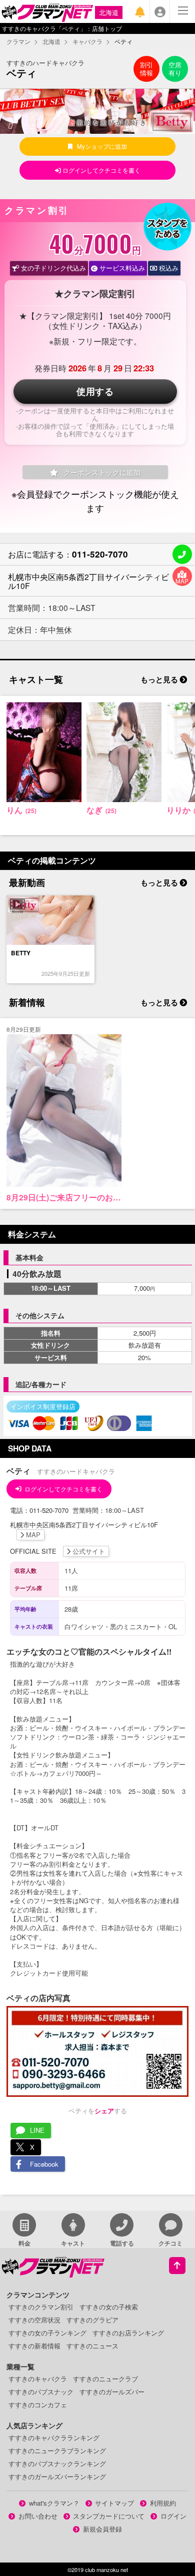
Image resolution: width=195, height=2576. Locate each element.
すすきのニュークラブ (105, 2379)
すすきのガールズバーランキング (57, 2476)
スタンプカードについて (109, 2516)
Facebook (44, 2164)
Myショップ (102, 146)
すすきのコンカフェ (38, 2405)
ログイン (173, 2516)
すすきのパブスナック (41, 2392)
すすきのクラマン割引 (41, 2307)
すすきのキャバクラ (38, 2379)
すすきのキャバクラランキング (54, 2437)
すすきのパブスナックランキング (57, 2463)
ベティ (21, 73)
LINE (37, 2130)
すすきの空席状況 (34, 2320)
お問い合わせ (38, 2516)
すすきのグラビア (92, 2320)
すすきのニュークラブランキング (57, 2450)
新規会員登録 (102, 2529)
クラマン (18, 41)
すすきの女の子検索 (109, 2307)
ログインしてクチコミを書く (101, 170)
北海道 (109, 12)
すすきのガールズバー (112, 2392)
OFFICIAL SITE (58, 1551)
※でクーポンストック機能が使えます (95, 500)
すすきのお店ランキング (128, 2333)
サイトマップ (114, 2503)
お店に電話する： (68, 554)
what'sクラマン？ (54, 2503)
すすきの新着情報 (34, 2346)
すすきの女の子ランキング (47, 2333)
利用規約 (163, 2503)
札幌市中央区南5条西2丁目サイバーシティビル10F (88, 581)
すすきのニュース (92, 2346)
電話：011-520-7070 (40, 1510)
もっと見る (160, 679)
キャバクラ (87, 41)
